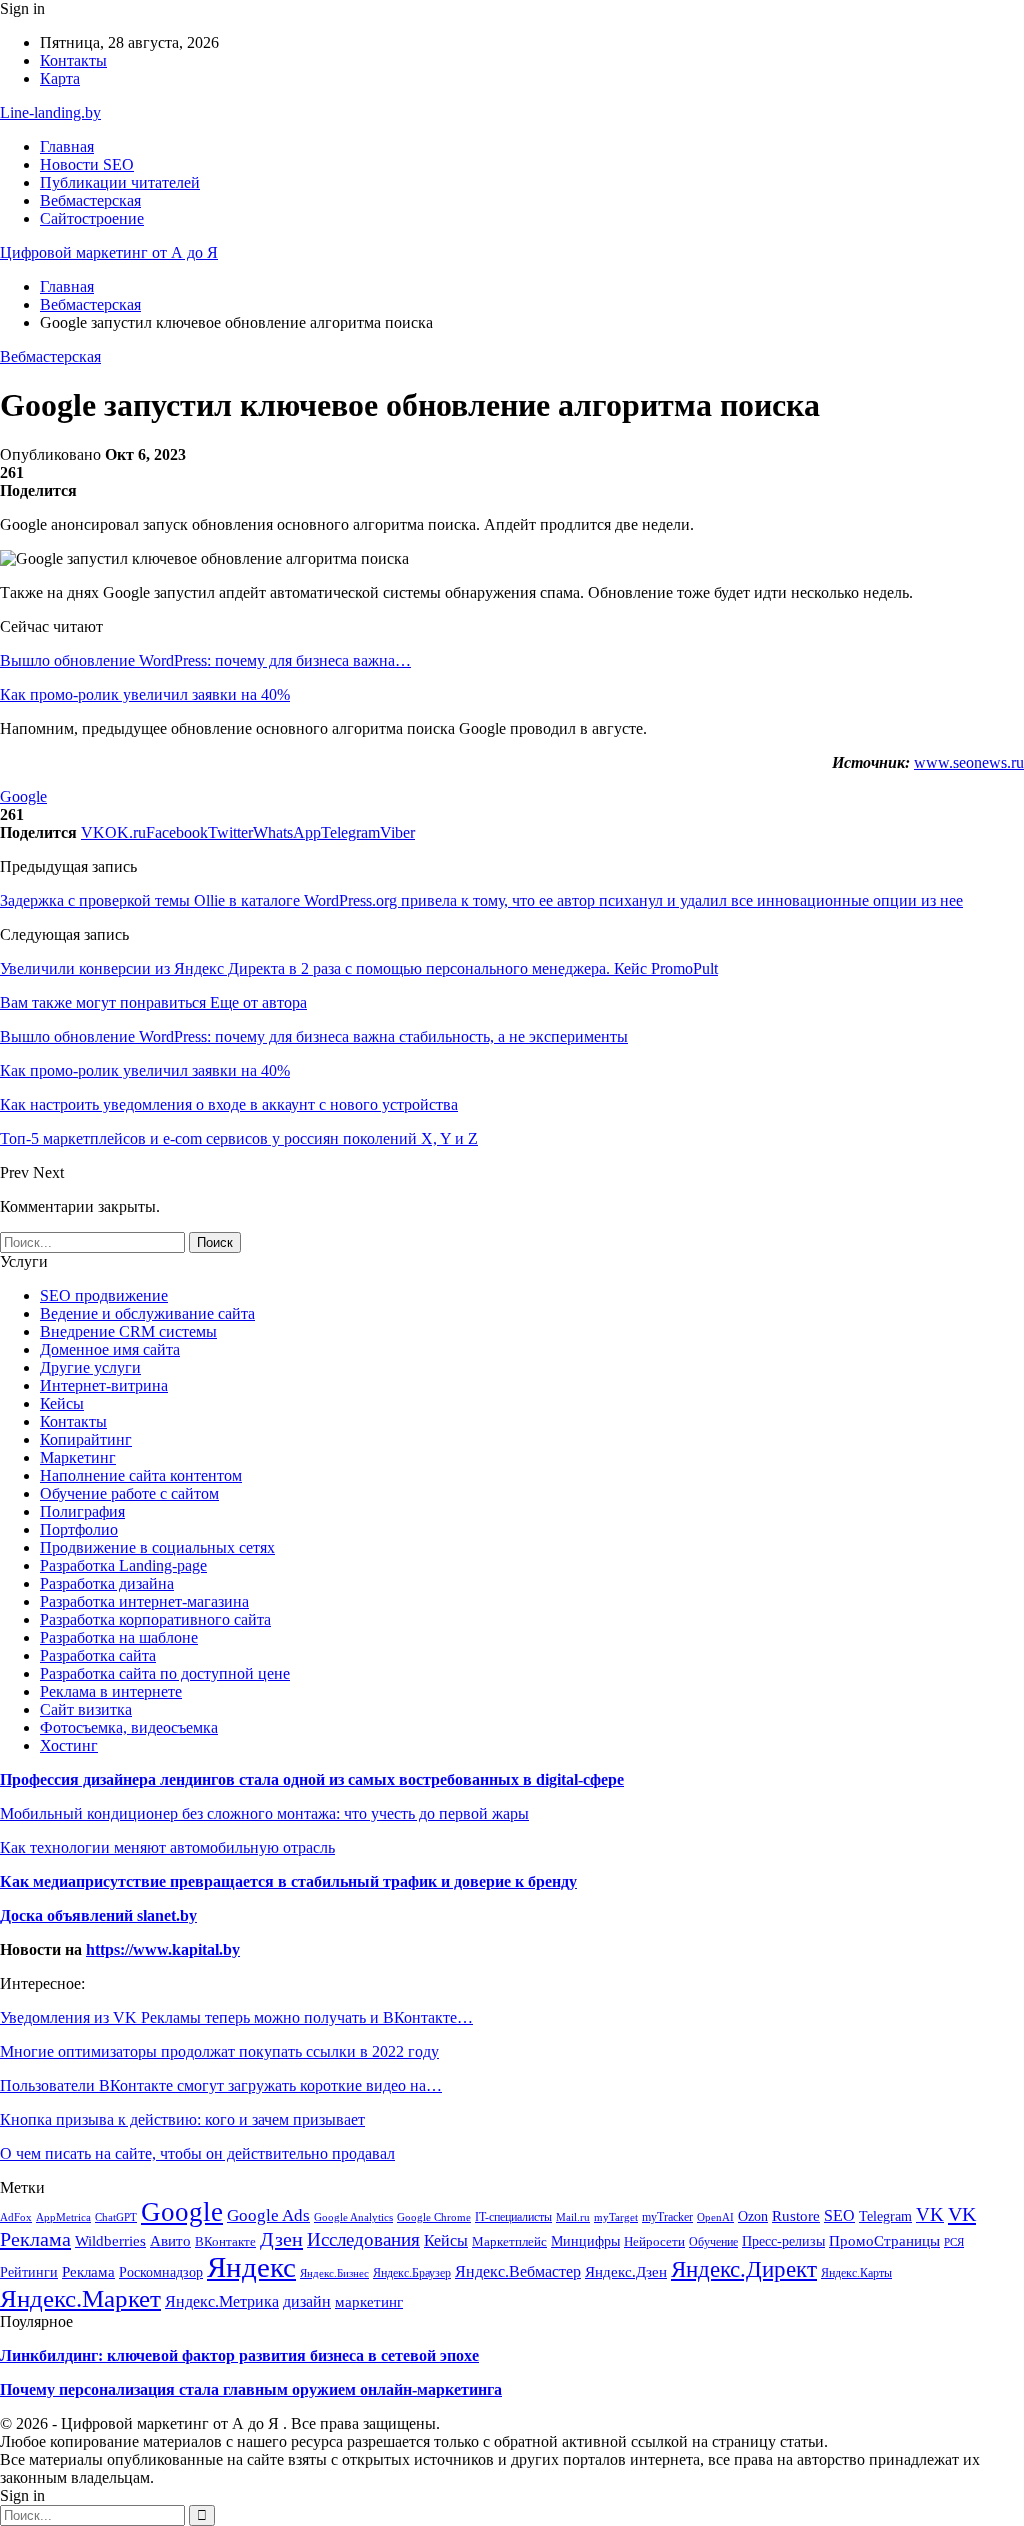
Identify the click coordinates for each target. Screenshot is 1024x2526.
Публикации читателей (120, 182)
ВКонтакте (225, 2242)
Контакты (73, 60)
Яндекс (251, 2267)
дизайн (307, 2302)
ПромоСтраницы (884, 2241)
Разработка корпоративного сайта (155, 1619)
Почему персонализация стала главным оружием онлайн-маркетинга (251, 2389)
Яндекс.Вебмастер (518, 2271)
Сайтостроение (92, 218)
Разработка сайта (98, 1655)
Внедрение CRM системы (128, 1331)
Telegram (885, 2216)
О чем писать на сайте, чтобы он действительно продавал (197, 2153)
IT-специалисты (513, 2217)
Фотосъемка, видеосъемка (129, 1727)
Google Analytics (353, 2217)
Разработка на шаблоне (119, 1637)
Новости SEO (87, 164)
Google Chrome (434, 2217)
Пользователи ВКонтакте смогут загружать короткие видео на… (221, 2085)
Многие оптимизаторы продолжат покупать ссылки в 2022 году (219, 2051)
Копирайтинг (86, 1439)
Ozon (753, 2216)
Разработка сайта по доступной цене (165, 1673)
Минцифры (585, 2241)
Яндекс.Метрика (222, 2301)
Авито (170, 2240)
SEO (839, 2215)
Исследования (363, 2239)
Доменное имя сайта (110, 1349)
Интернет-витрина (104, 1385)
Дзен (281, 2239)
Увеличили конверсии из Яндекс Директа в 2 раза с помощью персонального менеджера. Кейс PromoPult (359, 968)
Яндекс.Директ (744, 2269)
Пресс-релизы (783, 2241)
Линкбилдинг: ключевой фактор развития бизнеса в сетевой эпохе (239, 2355)
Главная (67, 146)
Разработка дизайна (107, 1583)
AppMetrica (63, 2217)
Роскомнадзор (161, 2272)
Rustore (796, 2216)
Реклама (88, 2271)
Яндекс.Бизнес (334, 2273)
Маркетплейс (509, 2242)
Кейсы (62, 1403)
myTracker (667, 2217)
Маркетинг (78, 1457)
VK (930, 2214)
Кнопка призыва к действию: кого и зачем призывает (182, 2119)
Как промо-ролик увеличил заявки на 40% (145, 694)
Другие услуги (90, 1367)
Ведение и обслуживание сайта (147, 1313)
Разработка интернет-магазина (144, 1601)
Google (23, 796)
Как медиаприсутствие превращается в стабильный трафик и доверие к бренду (288, 1881)
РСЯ (954, 2242)
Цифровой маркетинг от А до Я (109, 252)
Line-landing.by (50, 112)
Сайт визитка (86, 1709)
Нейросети (654, 2241)
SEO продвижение (104, 1295)
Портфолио (79, 1529)
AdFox (16, 2217)
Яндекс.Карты (856, 2273)
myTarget (616, 2217)
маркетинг (369, 2302)
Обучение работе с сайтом (129, 1493)
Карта (60, 78)
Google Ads (268, 2215)
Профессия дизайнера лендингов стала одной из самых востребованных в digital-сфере (312, 1779)
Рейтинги (29, 2272)
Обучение (713, 2242)
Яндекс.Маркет (80, 2298)
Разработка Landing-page (123, 1565)
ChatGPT (116, 2217)
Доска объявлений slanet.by (98, 1915)
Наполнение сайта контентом (141, 1475)
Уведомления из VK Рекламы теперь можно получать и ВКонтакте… (236, 2017)
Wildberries (110, 2241)
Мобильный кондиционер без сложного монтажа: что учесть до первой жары (264, 1813)
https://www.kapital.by (163, 1949)
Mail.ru (573, 2217)
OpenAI (715, 2217)
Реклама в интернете (111, 1691)
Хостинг (69, 1745)
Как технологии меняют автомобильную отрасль (167, 1847)
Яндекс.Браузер (412, 2273)
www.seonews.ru (969, 762)
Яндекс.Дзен (626, 2271)
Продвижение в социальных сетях (157, 1547)
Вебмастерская (90, 200)
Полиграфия (82, 1511)
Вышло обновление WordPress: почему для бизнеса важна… (205, 660)
